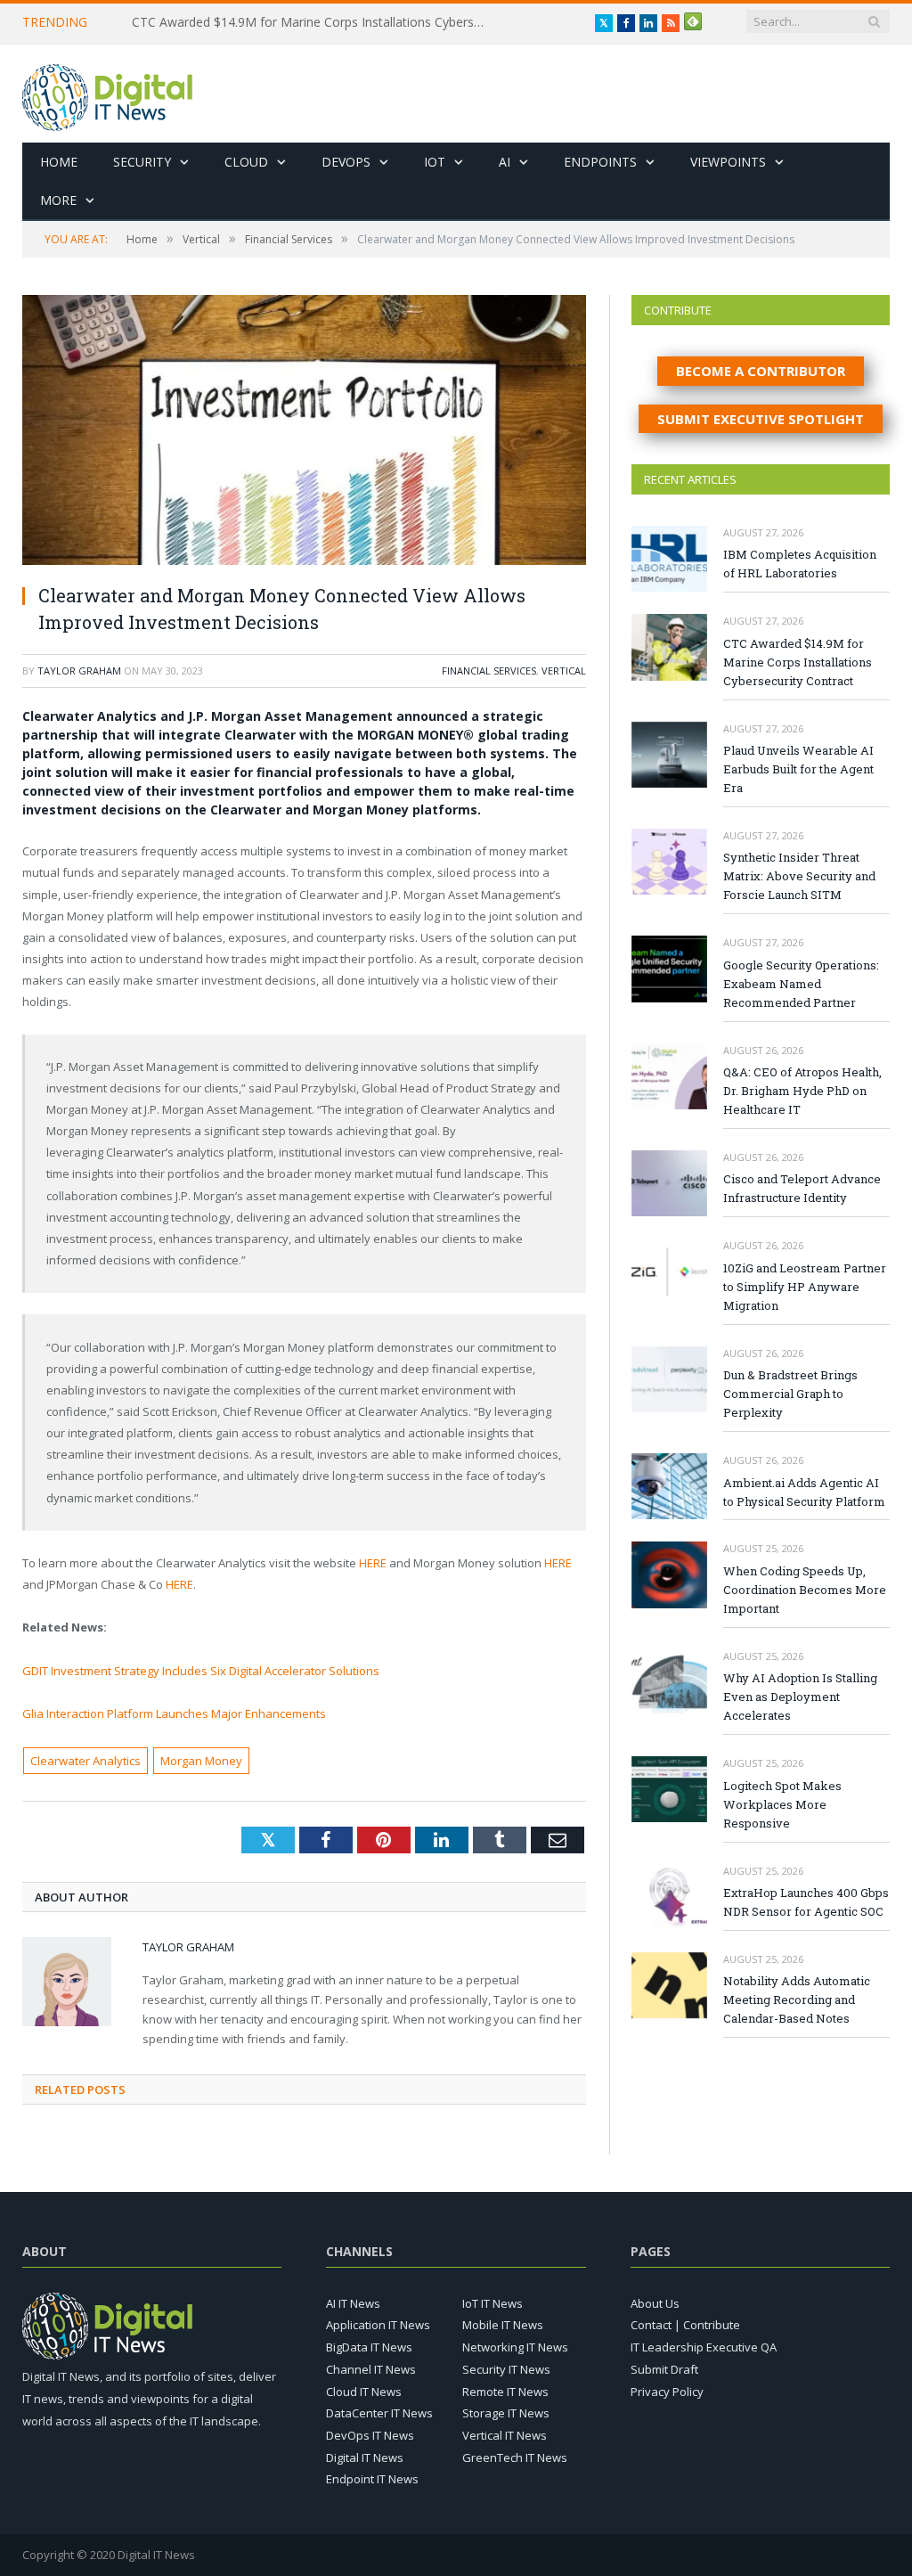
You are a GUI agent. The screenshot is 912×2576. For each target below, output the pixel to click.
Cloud (246, 162)
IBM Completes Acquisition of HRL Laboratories (800, 564)
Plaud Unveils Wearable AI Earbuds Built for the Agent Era (798, 769)
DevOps (346, 162)
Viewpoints (728, 162)
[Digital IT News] (107, 93)
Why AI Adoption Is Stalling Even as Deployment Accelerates (800, 1697)
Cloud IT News (364, 2392)
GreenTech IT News (515, 2457)
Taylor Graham (79, 671)
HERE (373, 1563)
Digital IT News (365, 2457)
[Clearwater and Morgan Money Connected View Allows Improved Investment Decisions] (304, 432)
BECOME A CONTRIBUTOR (761, 371)
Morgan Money (201, 1761)
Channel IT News (371, 2369)
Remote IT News (505, 2392)
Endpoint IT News (372, 2479)
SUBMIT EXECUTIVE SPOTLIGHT (761, 419)
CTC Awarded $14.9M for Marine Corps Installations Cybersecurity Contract (314, 22)
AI (505, 162)
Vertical (564, 671)
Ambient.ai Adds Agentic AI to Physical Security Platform (804, 1492)
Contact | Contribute (685, 2325)
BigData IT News (369, 2347)
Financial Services (489, 671)
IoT (435, 162)
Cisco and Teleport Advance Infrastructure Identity (802, 1188)
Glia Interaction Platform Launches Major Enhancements (174, 1713)
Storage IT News (506, 2413)
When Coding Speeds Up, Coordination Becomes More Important (805, 1590)
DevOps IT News (370, 2435)
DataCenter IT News (379, 2413)
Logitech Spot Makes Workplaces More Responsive (782, 1804)
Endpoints (600, 162)
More (58, 200)
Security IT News (506, 2369)
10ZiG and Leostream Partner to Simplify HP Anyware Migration (805, 1287)
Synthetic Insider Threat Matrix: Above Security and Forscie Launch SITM (799, 876)
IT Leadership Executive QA (704, 2347)
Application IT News (378, 2325)
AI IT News (353, 2303)
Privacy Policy (667, 2392)
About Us (655, 2303)
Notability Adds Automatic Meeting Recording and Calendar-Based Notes (797, 1999)
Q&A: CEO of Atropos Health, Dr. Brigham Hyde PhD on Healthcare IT (802, 1091)
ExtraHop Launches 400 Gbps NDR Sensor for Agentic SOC (806, 1902)
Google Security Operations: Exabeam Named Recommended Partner (801, 984)
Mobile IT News (503, 2325)
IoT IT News (493, 2303)
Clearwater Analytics (85, 1761)
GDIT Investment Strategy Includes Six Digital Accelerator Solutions (201, 1671)
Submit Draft (664, 2369)
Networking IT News (515, 2347)
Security (142, 162)
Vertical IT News (505, 2435)
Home (59, 162)
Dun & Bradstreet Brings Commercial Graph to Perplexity (790, 1394)
